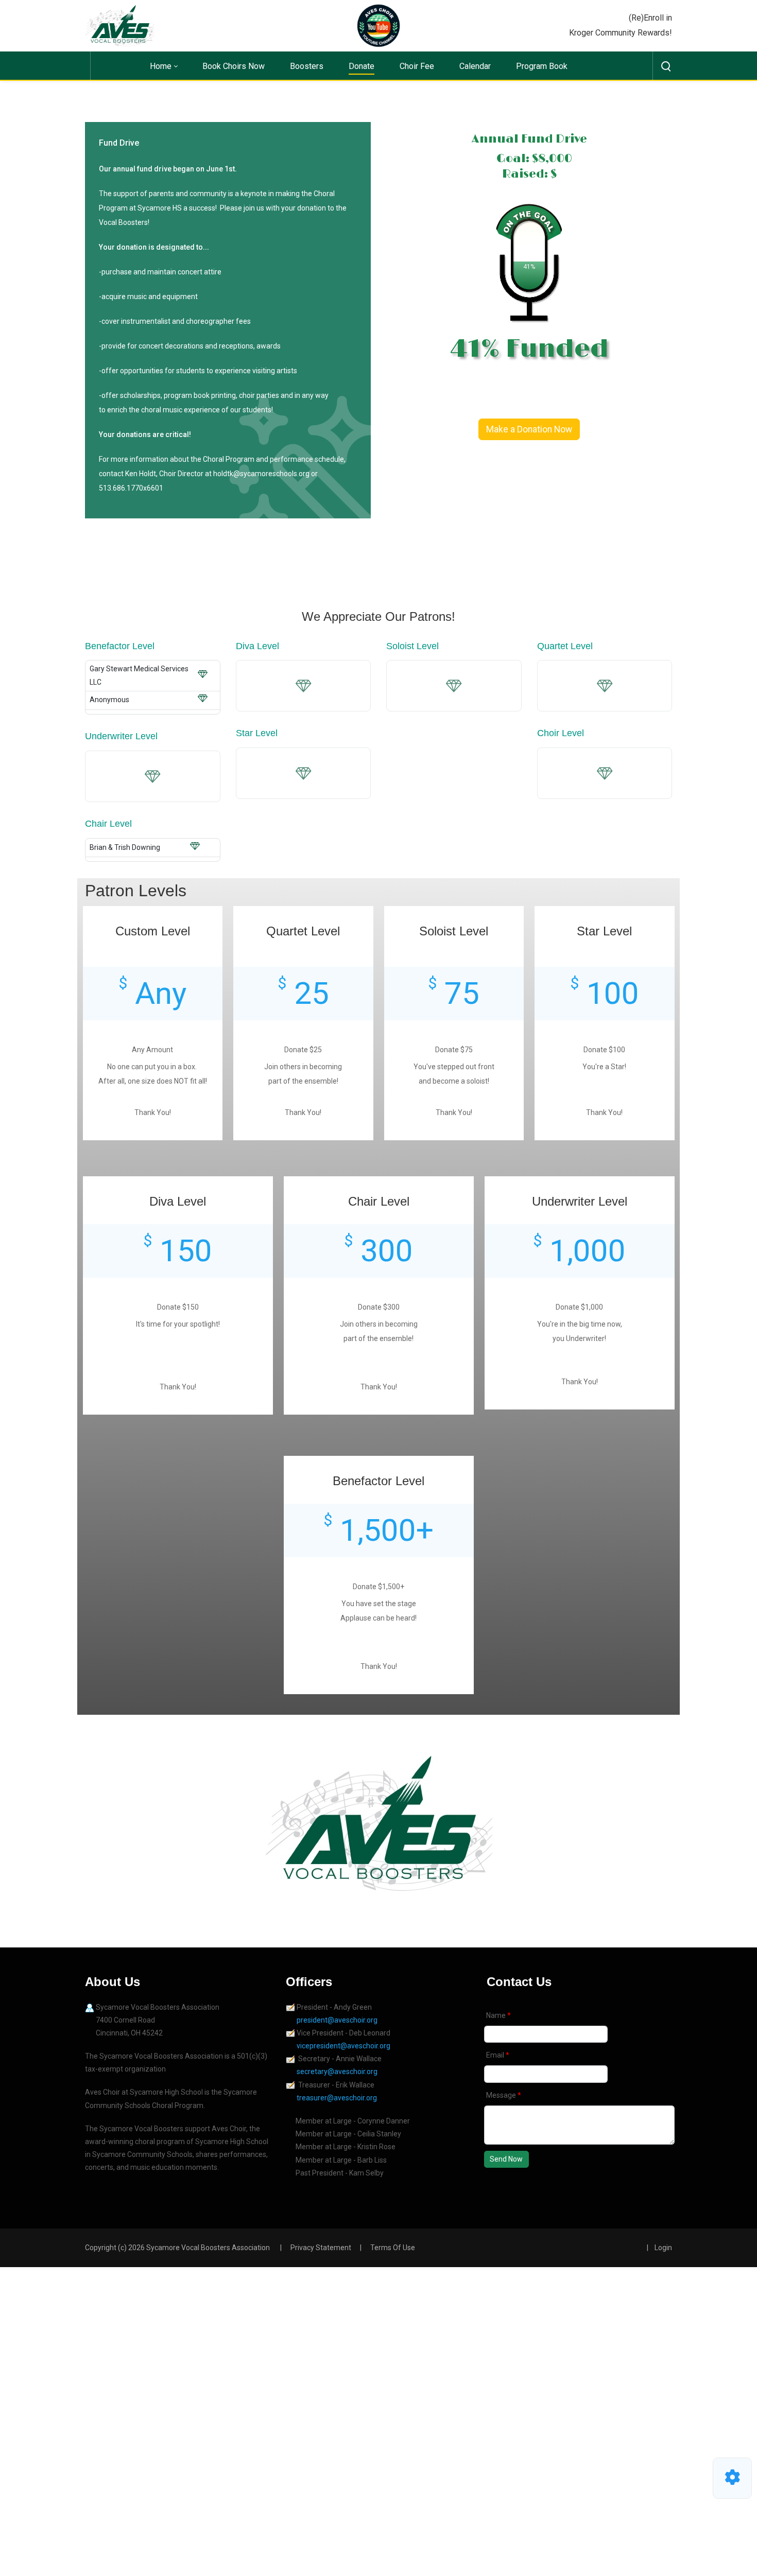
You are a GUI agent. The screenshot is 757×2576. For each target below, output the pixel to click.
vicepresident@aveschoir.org (344, 2046)
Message (502, 2095)
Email (496, 2055)
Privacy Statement (321, 2248)
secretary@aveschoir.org (337, 2072)
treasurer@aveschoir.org (337, 2098)
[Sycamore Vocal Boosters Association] (120, 25)
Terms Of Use (393, 2248)
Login (663, 2248)
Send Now (506, 2159)
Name (497, 2015)
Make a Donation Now (529, 429)
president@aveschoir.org (338, 2020)
